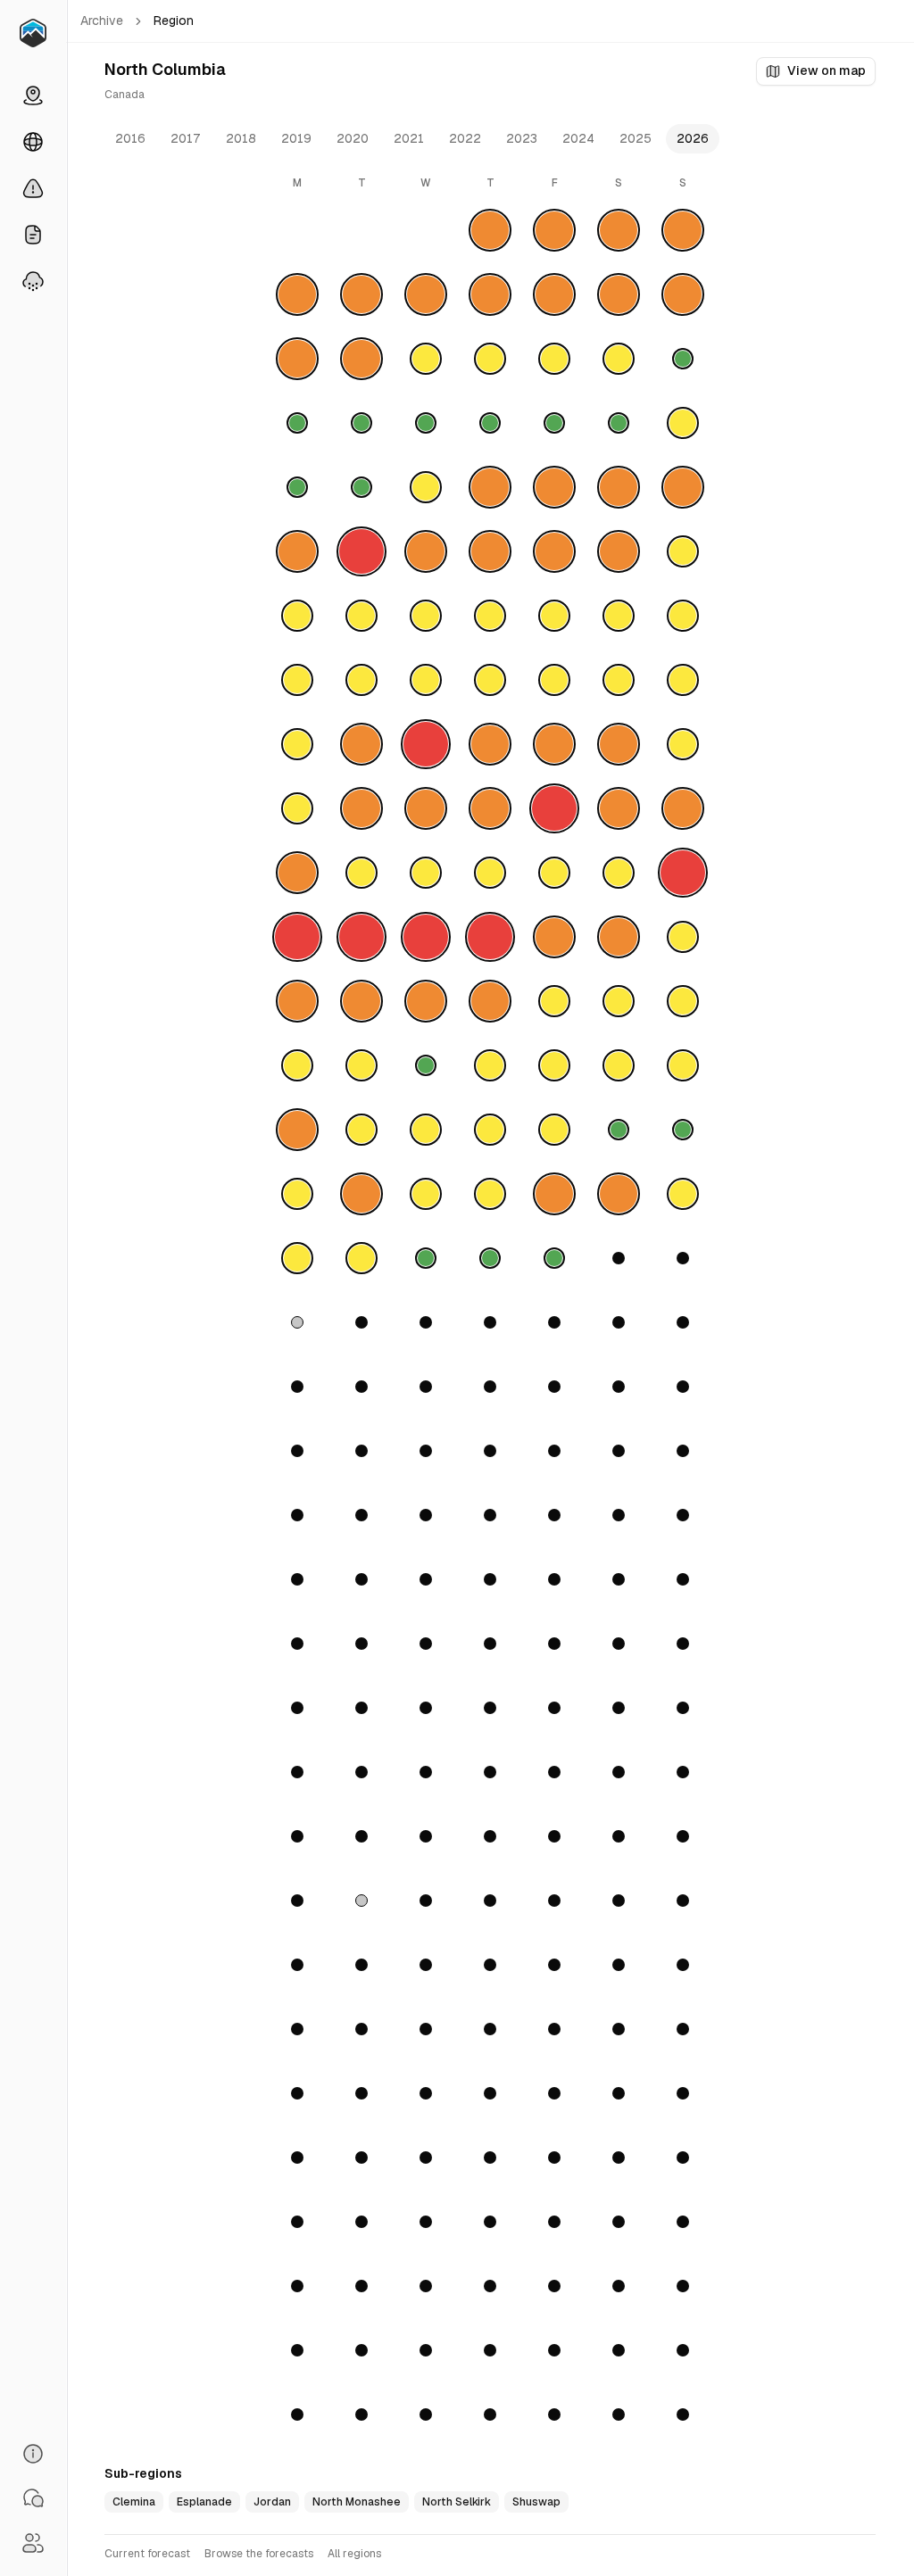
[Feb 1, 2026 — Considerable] (683, 487)
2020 (353, 138)
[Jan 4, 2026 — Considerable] (683, 230)
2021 (409, 138)
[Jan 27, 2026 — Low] (361, 487)
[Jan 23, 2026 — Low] (554, 423)
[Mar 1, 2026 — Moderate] (683, 744)
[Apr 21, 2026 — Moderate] (361, 1258)
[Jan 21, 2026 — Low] (426, 423)
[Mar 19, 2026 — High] (490, 937)
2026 (693, 138)
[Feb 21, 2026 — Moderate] (619, 680)
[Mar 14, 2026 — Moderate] (619, 873)
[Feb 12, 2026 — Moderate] (490, 616)
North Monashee (357, 2502)
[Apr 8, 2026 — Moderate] (426, 1130)
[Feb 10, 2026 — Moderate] (361, 616)
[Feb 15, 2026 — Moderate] (683, 616)
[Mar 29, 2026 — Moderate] (683, 1001)
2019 (296, 138)
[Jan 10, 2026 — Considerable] (619, 294)
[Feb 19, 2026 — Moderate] (490, 680)
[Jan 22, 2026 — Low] (490, 423)
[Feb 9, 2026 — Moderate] (297, 616)
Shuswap (536, 2502)
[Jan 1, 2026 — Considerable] (490, 230)
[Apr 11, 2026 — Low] (619, 1130)
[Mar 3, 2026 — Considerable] (361, 808)
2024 (578, 138)
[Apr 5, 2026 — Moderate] (683, 1065)
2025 (636, 138)
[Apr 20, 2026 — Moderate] (297, 1258)
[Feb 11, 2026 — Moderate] (426, 616)
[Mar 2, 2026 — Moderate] (297, 808)
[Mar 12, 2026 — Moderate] (490, 873)
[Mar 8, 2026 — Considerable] (683, 808)
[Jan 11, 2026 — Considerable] (683, 294)
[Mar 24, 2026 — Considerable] (361, 1001)
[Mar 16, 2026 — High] (297, 937)
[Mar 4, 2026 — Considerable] (426, 808)
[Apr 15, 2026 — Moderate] (426, 1194)
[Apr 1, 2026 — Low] (426, 1065)
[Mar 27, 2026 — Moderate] (554, 1001)
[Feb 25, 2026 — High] (426, 744)
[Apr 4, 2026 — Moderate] (619, 1065)
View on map (827, 70)
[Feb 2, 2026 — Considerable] (297, 551)
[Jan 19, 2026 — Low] (297, 423)
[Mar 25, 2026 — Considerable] (426, 1001)
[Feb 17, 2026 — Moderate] (361, 680)
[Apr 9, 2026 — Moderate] (490, 1130)
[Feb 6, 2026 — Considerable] (554, 551)
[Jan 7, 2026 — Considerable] (426, 294)
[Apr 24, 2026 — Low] (554, 1258)
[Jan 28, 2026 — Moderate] (426, 487)
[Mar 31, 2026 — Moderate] (361, 1065)
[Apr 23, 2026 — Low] (490, 1258)
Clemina (134, 2502)
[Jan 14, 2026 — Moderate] (426, 359)
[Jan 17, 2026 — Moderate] (619, 359)
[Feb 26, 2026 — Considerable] (490, 744)
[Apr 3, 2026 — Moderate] (554, 1065)
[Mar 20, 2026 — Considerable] (554, 937)
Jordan (272, 2502)
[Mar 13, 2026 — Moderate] (554, 873)
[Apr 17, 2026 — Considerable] (554, 1194)
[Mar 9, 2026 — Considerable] (297, 873)
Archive (102, 21)
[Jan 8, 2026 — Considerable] (490, 294)
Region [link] (174, 21)
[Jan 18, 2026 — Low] (683, 359)
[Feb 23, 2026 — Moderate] (297, 744)
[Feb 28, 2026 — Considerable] (619, 744)
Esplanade (204, 2502)
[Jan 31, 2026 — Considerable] (619, 487)
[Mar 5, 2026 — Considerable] (490, 808)
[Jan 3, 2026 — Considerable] (619, 230)
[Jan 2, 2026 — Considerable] (554, 230)
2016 (130, 138)
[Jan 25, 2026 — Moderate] (683, 423)
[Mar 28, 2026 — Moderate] (619, 1001)
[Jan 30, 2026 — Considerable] (554, 487)
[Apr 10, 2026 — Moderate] (554, 1130)
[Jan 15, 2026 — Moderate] (490, 359)
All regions (354, 2554)
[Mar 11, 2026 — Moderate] (426, 873)
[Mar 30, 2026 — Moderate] (297, 1065)
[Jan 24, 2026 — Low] (619, 423)
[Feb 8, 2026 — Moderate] (683, 551)
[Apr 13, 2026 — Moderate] (297, 1194)
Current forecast (147, 2554)
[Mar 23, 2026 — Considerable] (297, 1001)
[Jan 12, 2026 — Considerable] (297, 359)
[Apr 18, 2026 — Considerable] (619, 1194)
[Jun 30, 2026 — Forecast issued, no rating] (361, 1901)
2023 (522, 138)
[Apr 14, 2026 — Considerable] (361, 1194)
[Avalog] (33, 33)
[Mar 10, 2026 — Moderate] (361, 873)
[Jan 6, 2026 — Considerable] (361, 294)
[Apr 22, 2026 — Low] (426, 1258)
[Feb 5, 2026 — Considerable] (490, 551)
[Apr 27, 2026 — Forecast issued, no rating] (297, 1322)
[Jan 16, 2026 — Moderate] (554, 359)
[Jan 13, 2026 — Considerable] (361, 359)
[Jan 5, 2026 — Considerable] (297, 294)
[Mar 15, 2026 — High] (683, 873)
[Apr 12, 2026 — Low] (683, 1130)
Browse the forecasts (259, 2554)
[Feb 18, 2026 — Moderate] (426, 680)
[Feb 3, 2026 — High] (361, 551)
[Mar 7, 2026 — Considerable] (619, 808)
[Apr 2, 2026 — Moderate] (490, 1065)
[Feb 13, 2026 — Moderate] (554, 616)
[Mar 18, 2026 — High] (426, 937)
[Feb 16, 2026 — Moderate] (297, 680)
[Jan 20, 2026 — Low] (361, 423)
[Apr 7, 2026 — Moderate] (361, 1130)
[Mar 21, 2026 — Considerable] (619, 937)
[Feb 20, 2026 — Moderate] (554, 680)
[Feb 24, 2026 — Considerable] (361, 744)
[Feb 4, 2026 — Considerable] (426, 551)
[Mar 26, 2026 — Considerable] (490, 1001)
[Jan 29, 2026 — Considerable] (490, 487)
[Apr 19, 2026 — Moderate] (683, 1194)
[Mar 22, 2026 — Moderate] (683, 937)
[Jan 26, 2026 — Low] (297, 487)
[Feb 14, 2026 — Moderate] (619, 616)
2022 (465, 138)
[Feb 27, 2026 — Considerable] (554, 744)
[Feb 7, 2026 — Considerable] (619, 551)
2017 (186, 138)
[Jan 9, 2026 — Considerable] (554, 294)
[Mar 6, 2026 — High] (554, 808)
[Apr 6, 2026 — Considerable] (297, 1130)
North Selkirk (457, 2502)
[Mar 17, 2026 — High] (361, 937)
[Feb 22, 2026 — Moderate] (683, 680)
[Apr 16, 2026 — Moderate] (490, 1194)
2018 (241, 138)
